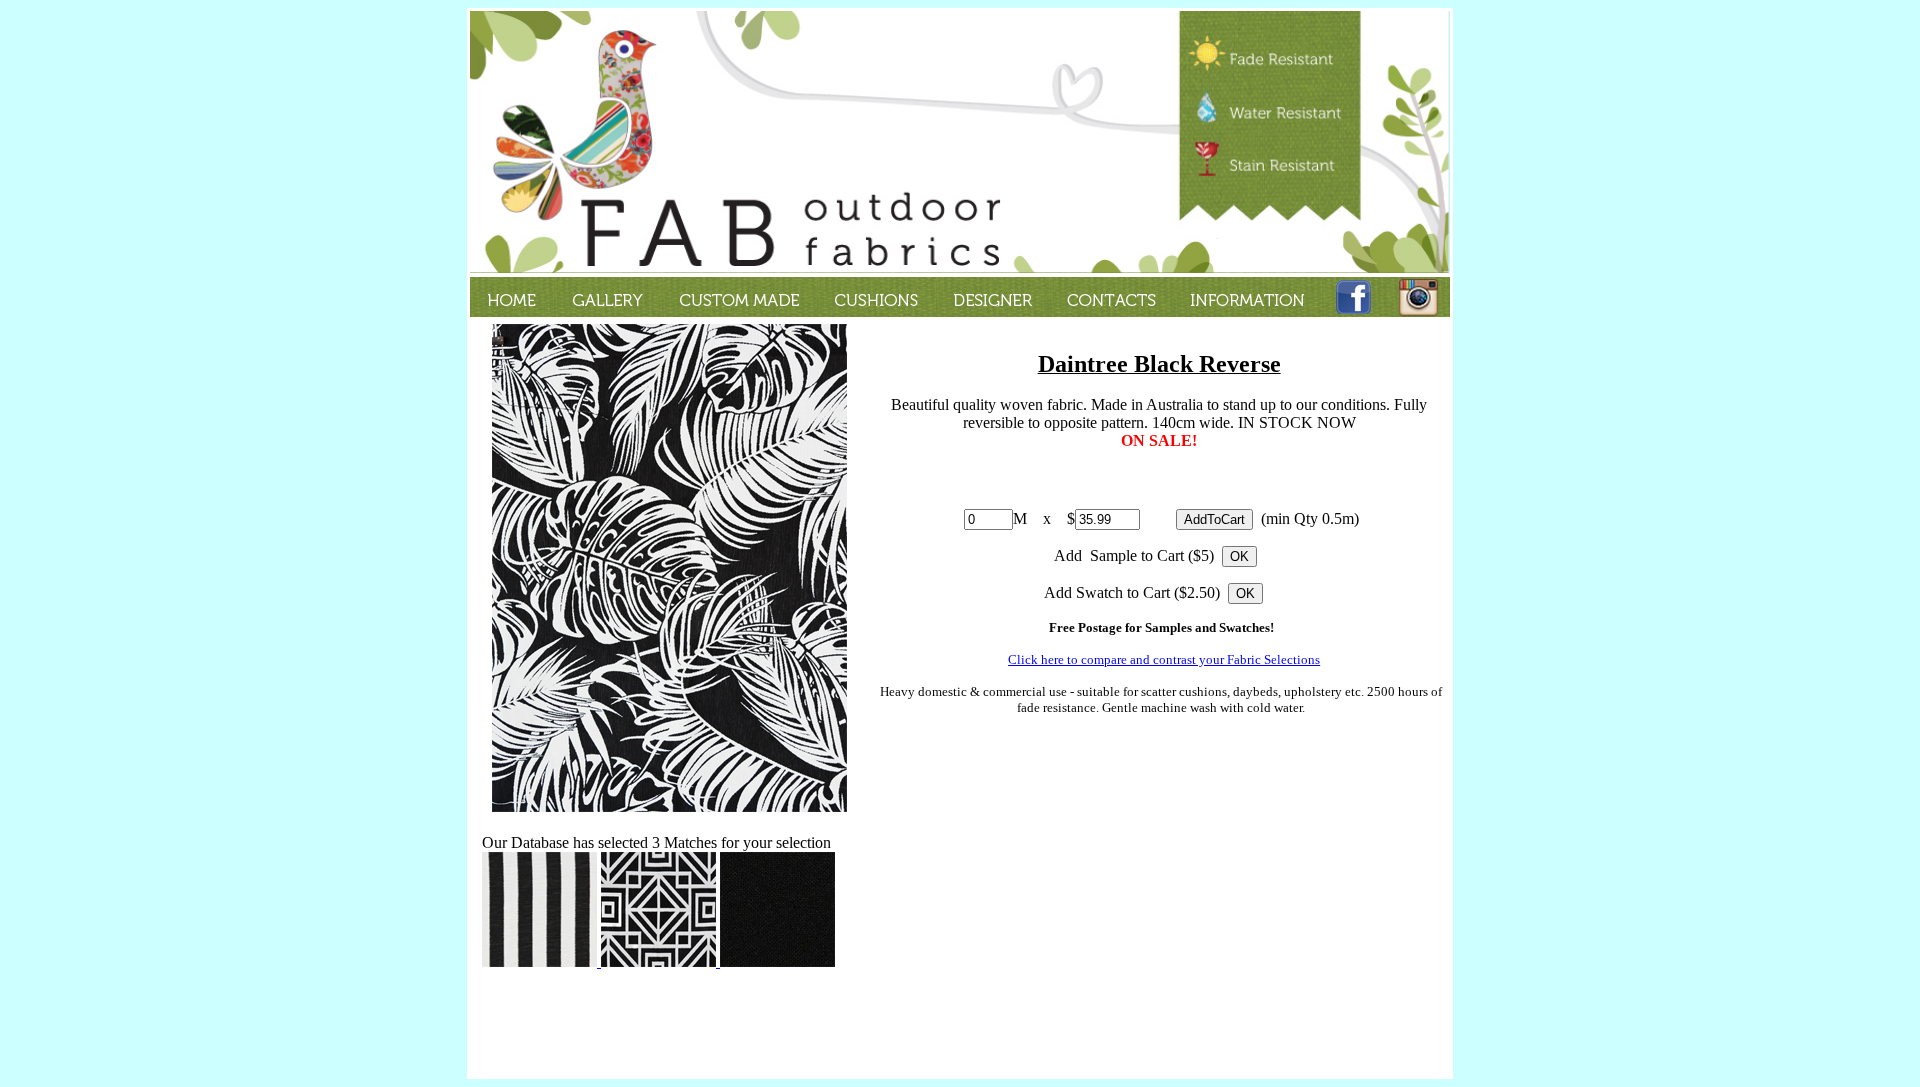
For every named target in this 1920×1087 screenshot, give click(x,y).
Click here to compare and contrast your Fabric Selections (1164, 659)
